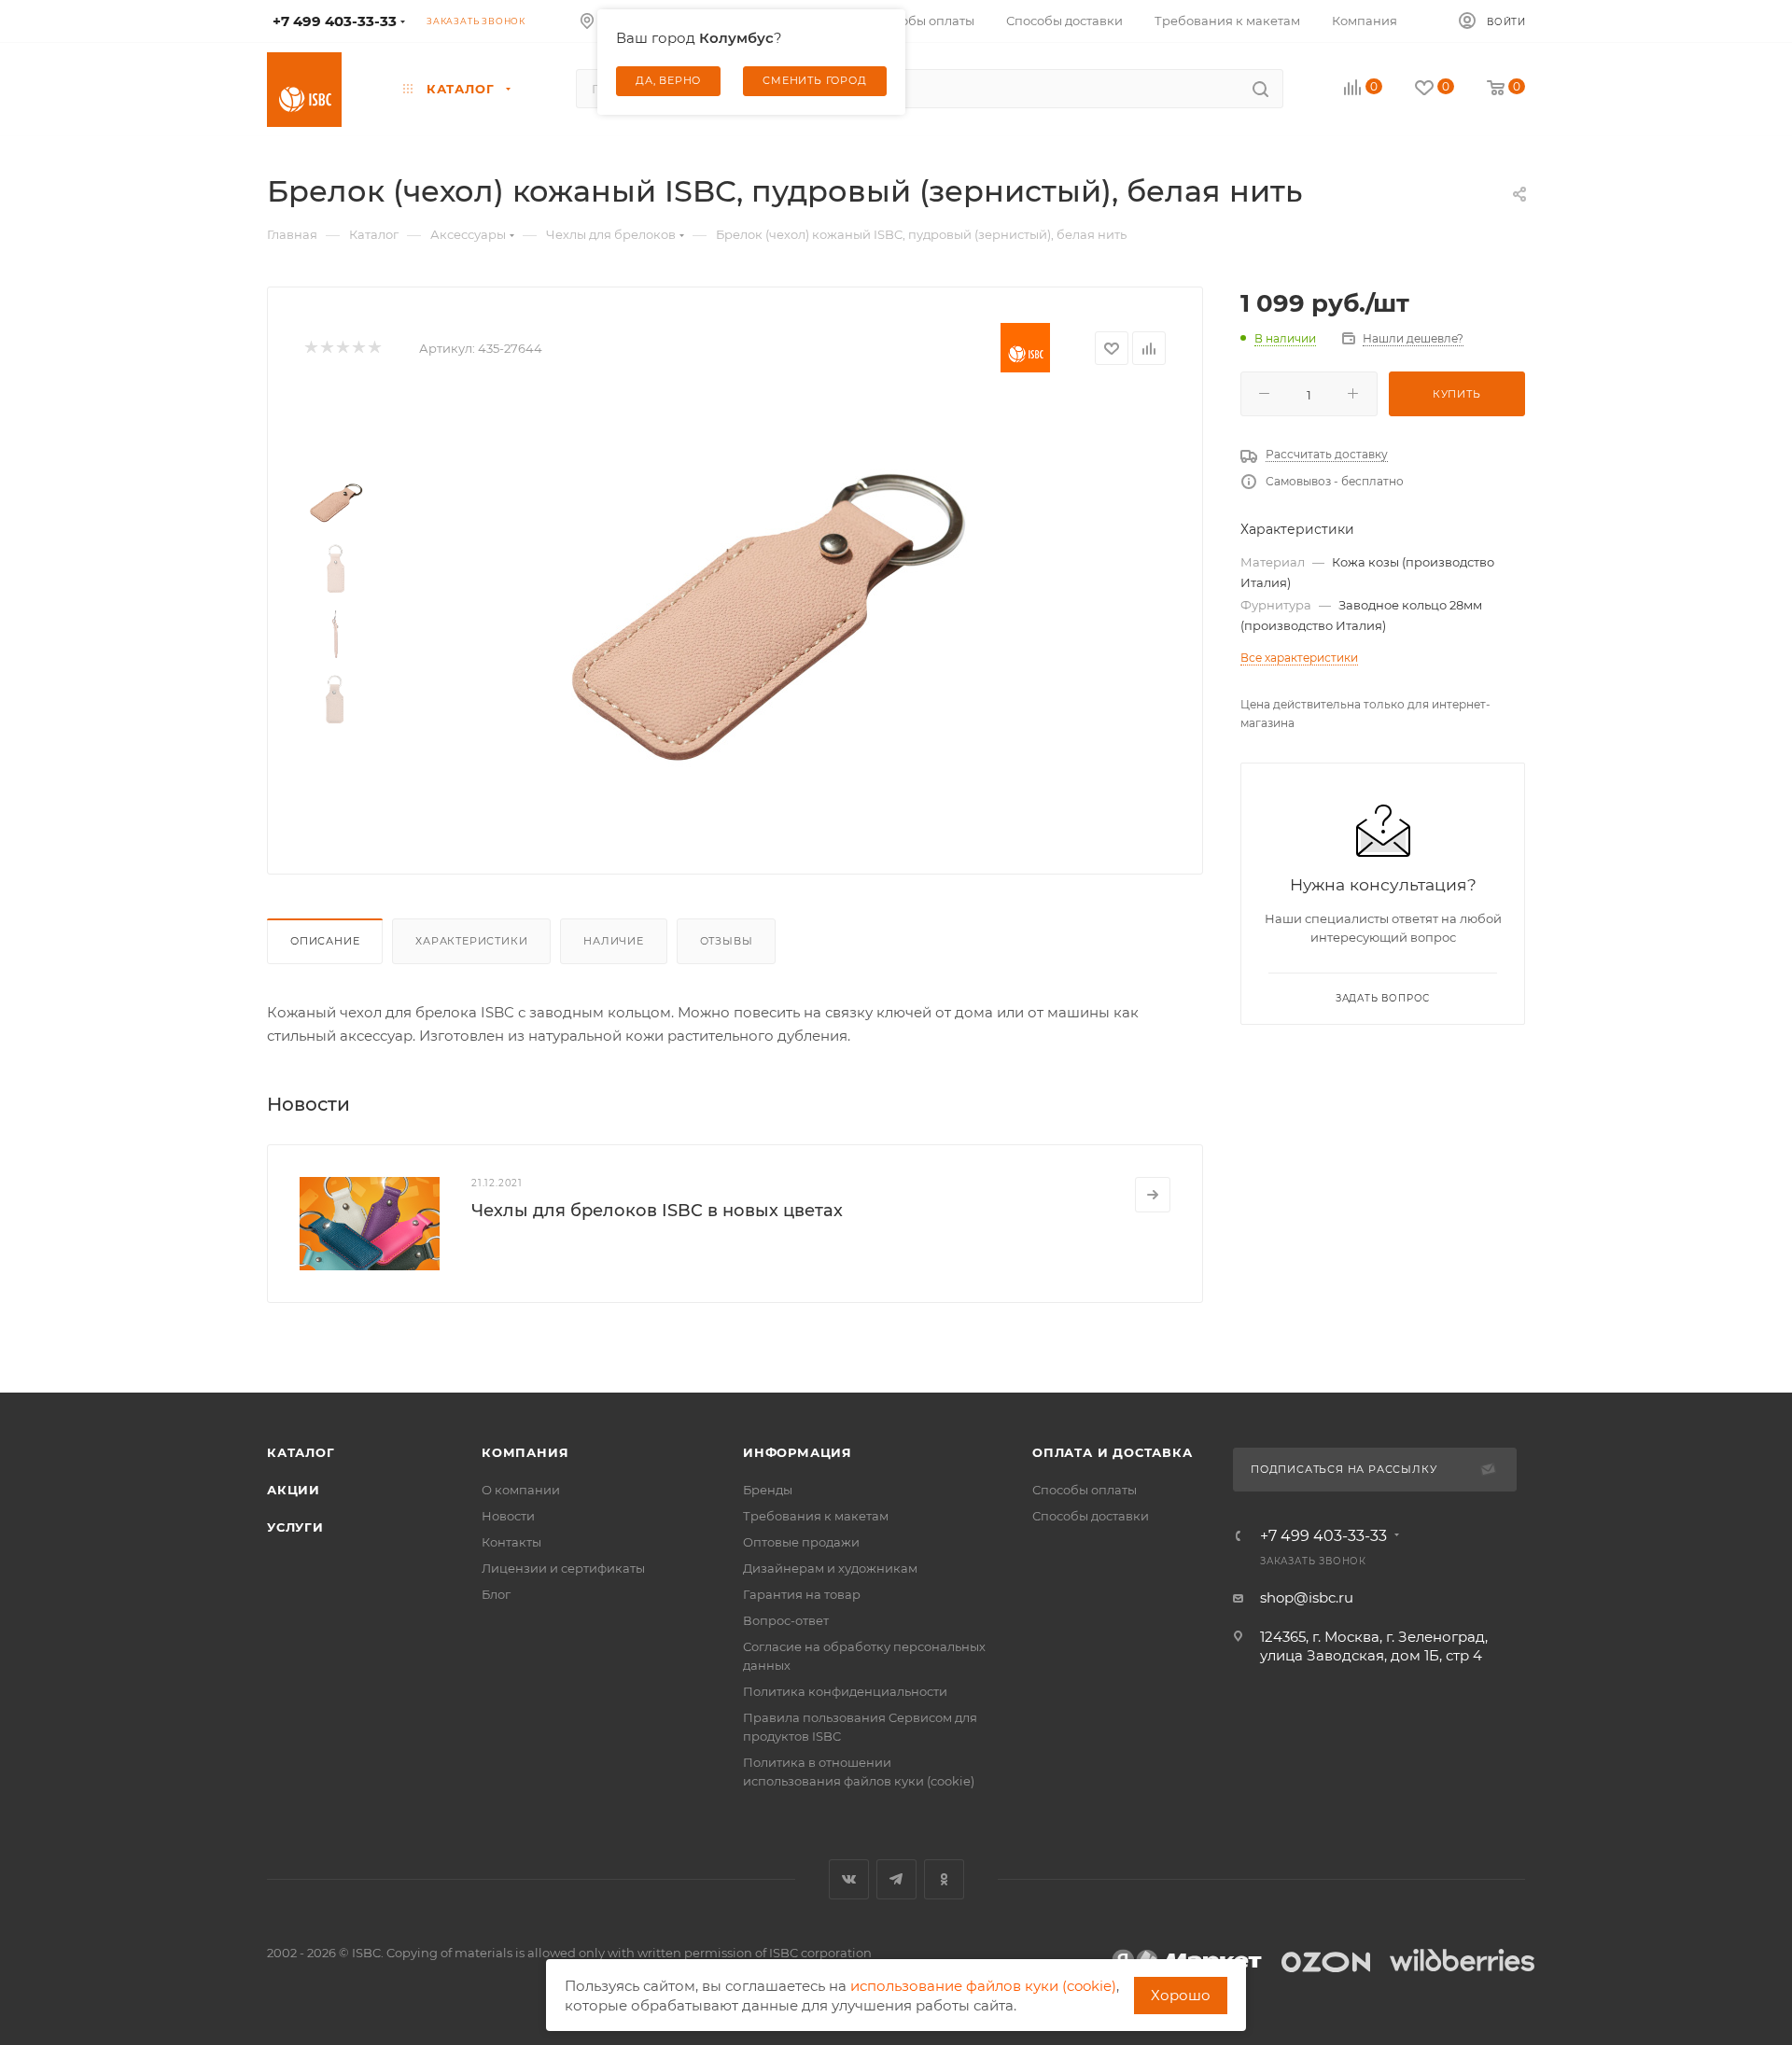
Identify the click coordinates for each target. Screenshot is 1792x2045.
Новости (508, 1516)
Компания (525, 1452)
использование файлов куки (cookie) (983, 1986)
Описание (325, 941)
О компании (521, 1490)
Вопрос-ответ (786, 1620)
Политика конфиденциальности (845, 1691)
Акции (294, 1490)
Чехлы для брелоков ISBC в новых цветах (657, 1211)
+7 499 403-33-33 (1323, 1536)
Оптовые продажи (801, 1542)
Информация (798, 1452)
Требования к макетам (816, 1516)
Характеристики (471, 941)
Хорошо (1181, 1995)
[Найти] (1260, 89)
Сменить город (814, 80)
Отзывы (727, 941)
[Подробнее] (1153, 1195)
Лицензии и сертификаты (563, 1568)
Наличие (614, 941)
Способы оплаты (1085, 1490)
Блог (496, 1594)
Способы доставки (1091, 1516)
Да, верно (668, 80)
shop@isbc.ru (1307, 1597)
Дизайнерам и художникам (830, 1568)
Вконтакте (849, 1879)
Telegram (896, 1879)
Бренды (768, 1490)
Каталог (301, 1452)
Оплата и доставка (1113, 1452)
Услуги (295, 1527)
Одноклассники (944, 1879)
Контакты (511, 1542)
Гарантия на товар (802, 1594)
